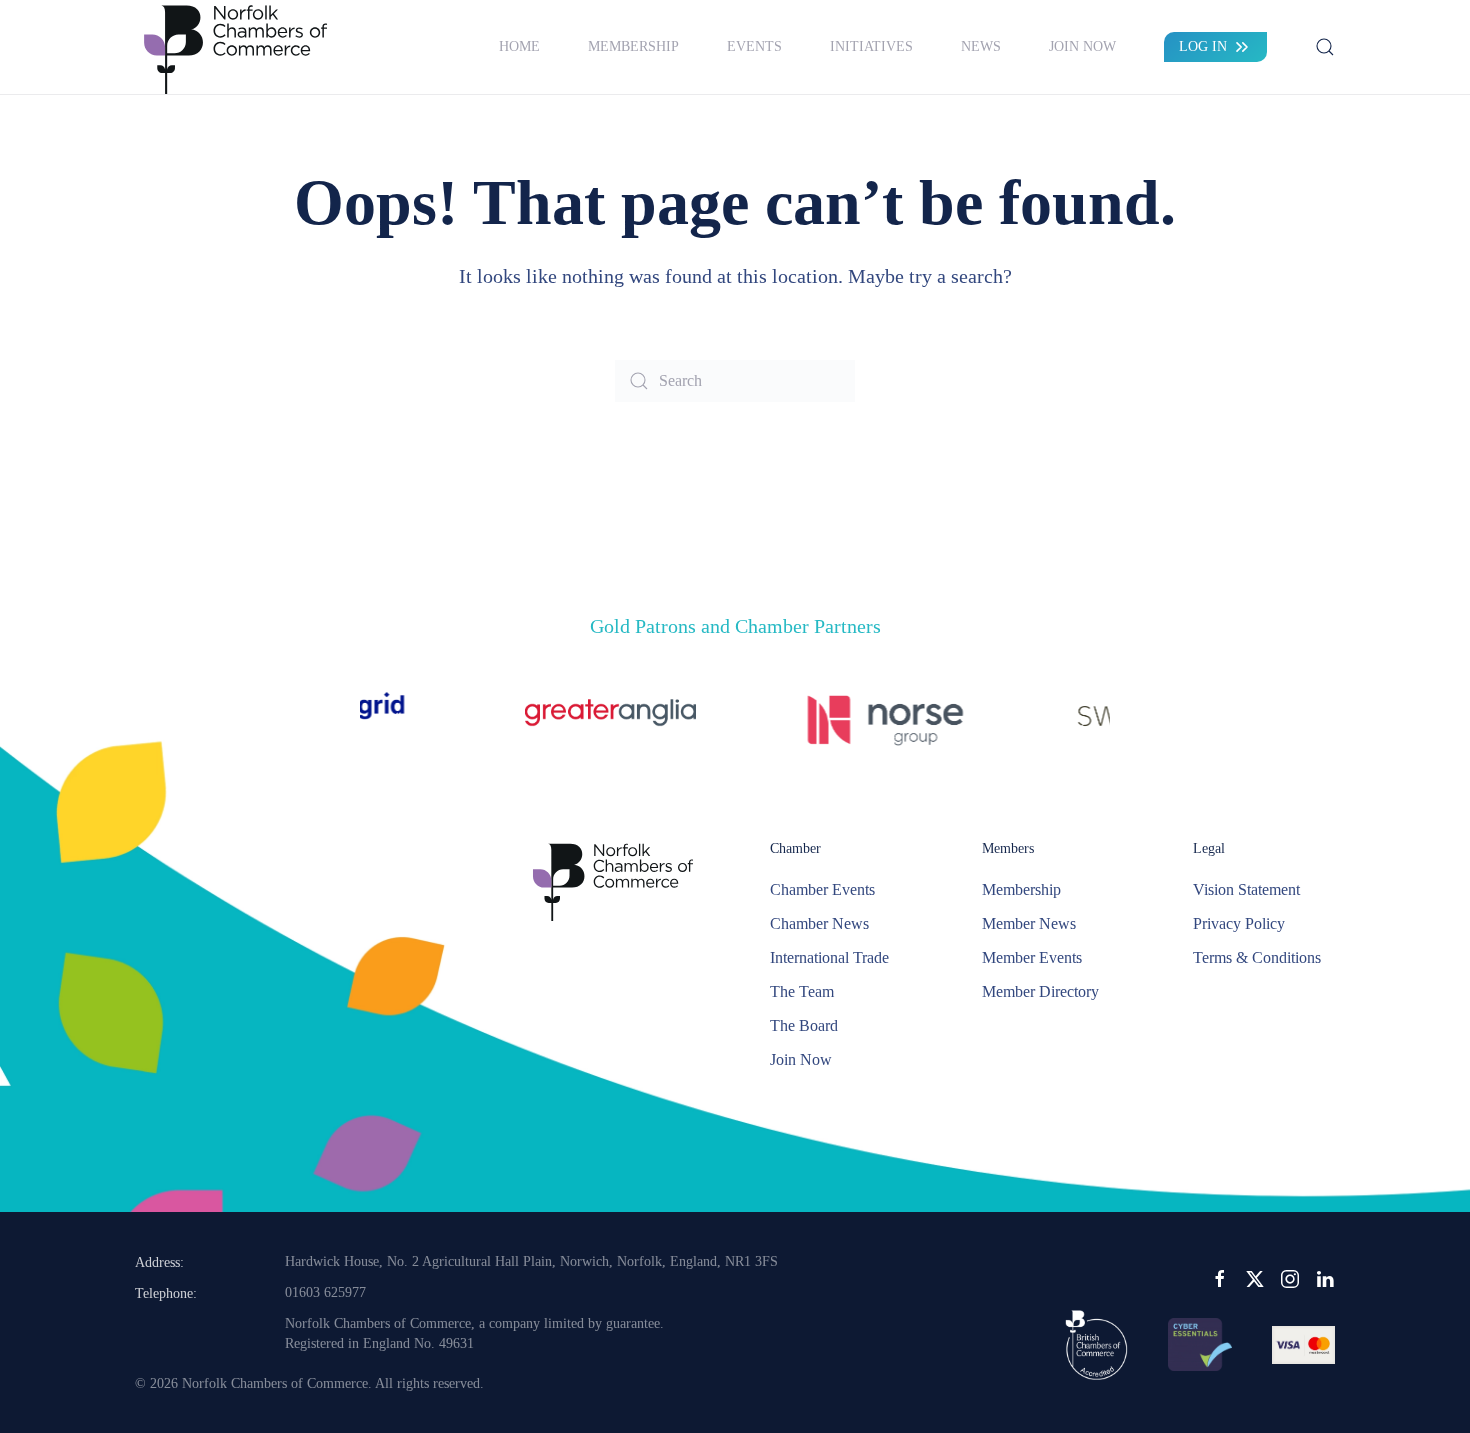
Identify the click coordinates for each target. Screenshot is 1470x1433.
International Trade (829, 957)
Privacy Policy (1239, 923)
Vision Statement (1246, 889)
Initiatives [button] (871, 46)
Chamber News (819, 923)
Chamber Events (822, 889)
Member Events (1032, 957)
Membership (1021, 889)
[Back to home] (235, 47)
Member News (1029, 923)
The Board (804, 1025)
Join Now (1082, 46)
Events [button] (754, 46)
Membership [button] (633, 46)
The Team (802, 991)
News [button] (981, 46)
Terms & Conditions (1257, 957)
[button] (1325, 47)
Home (519, 46)
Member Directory (1040, 991)
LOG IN (1203, 46)
